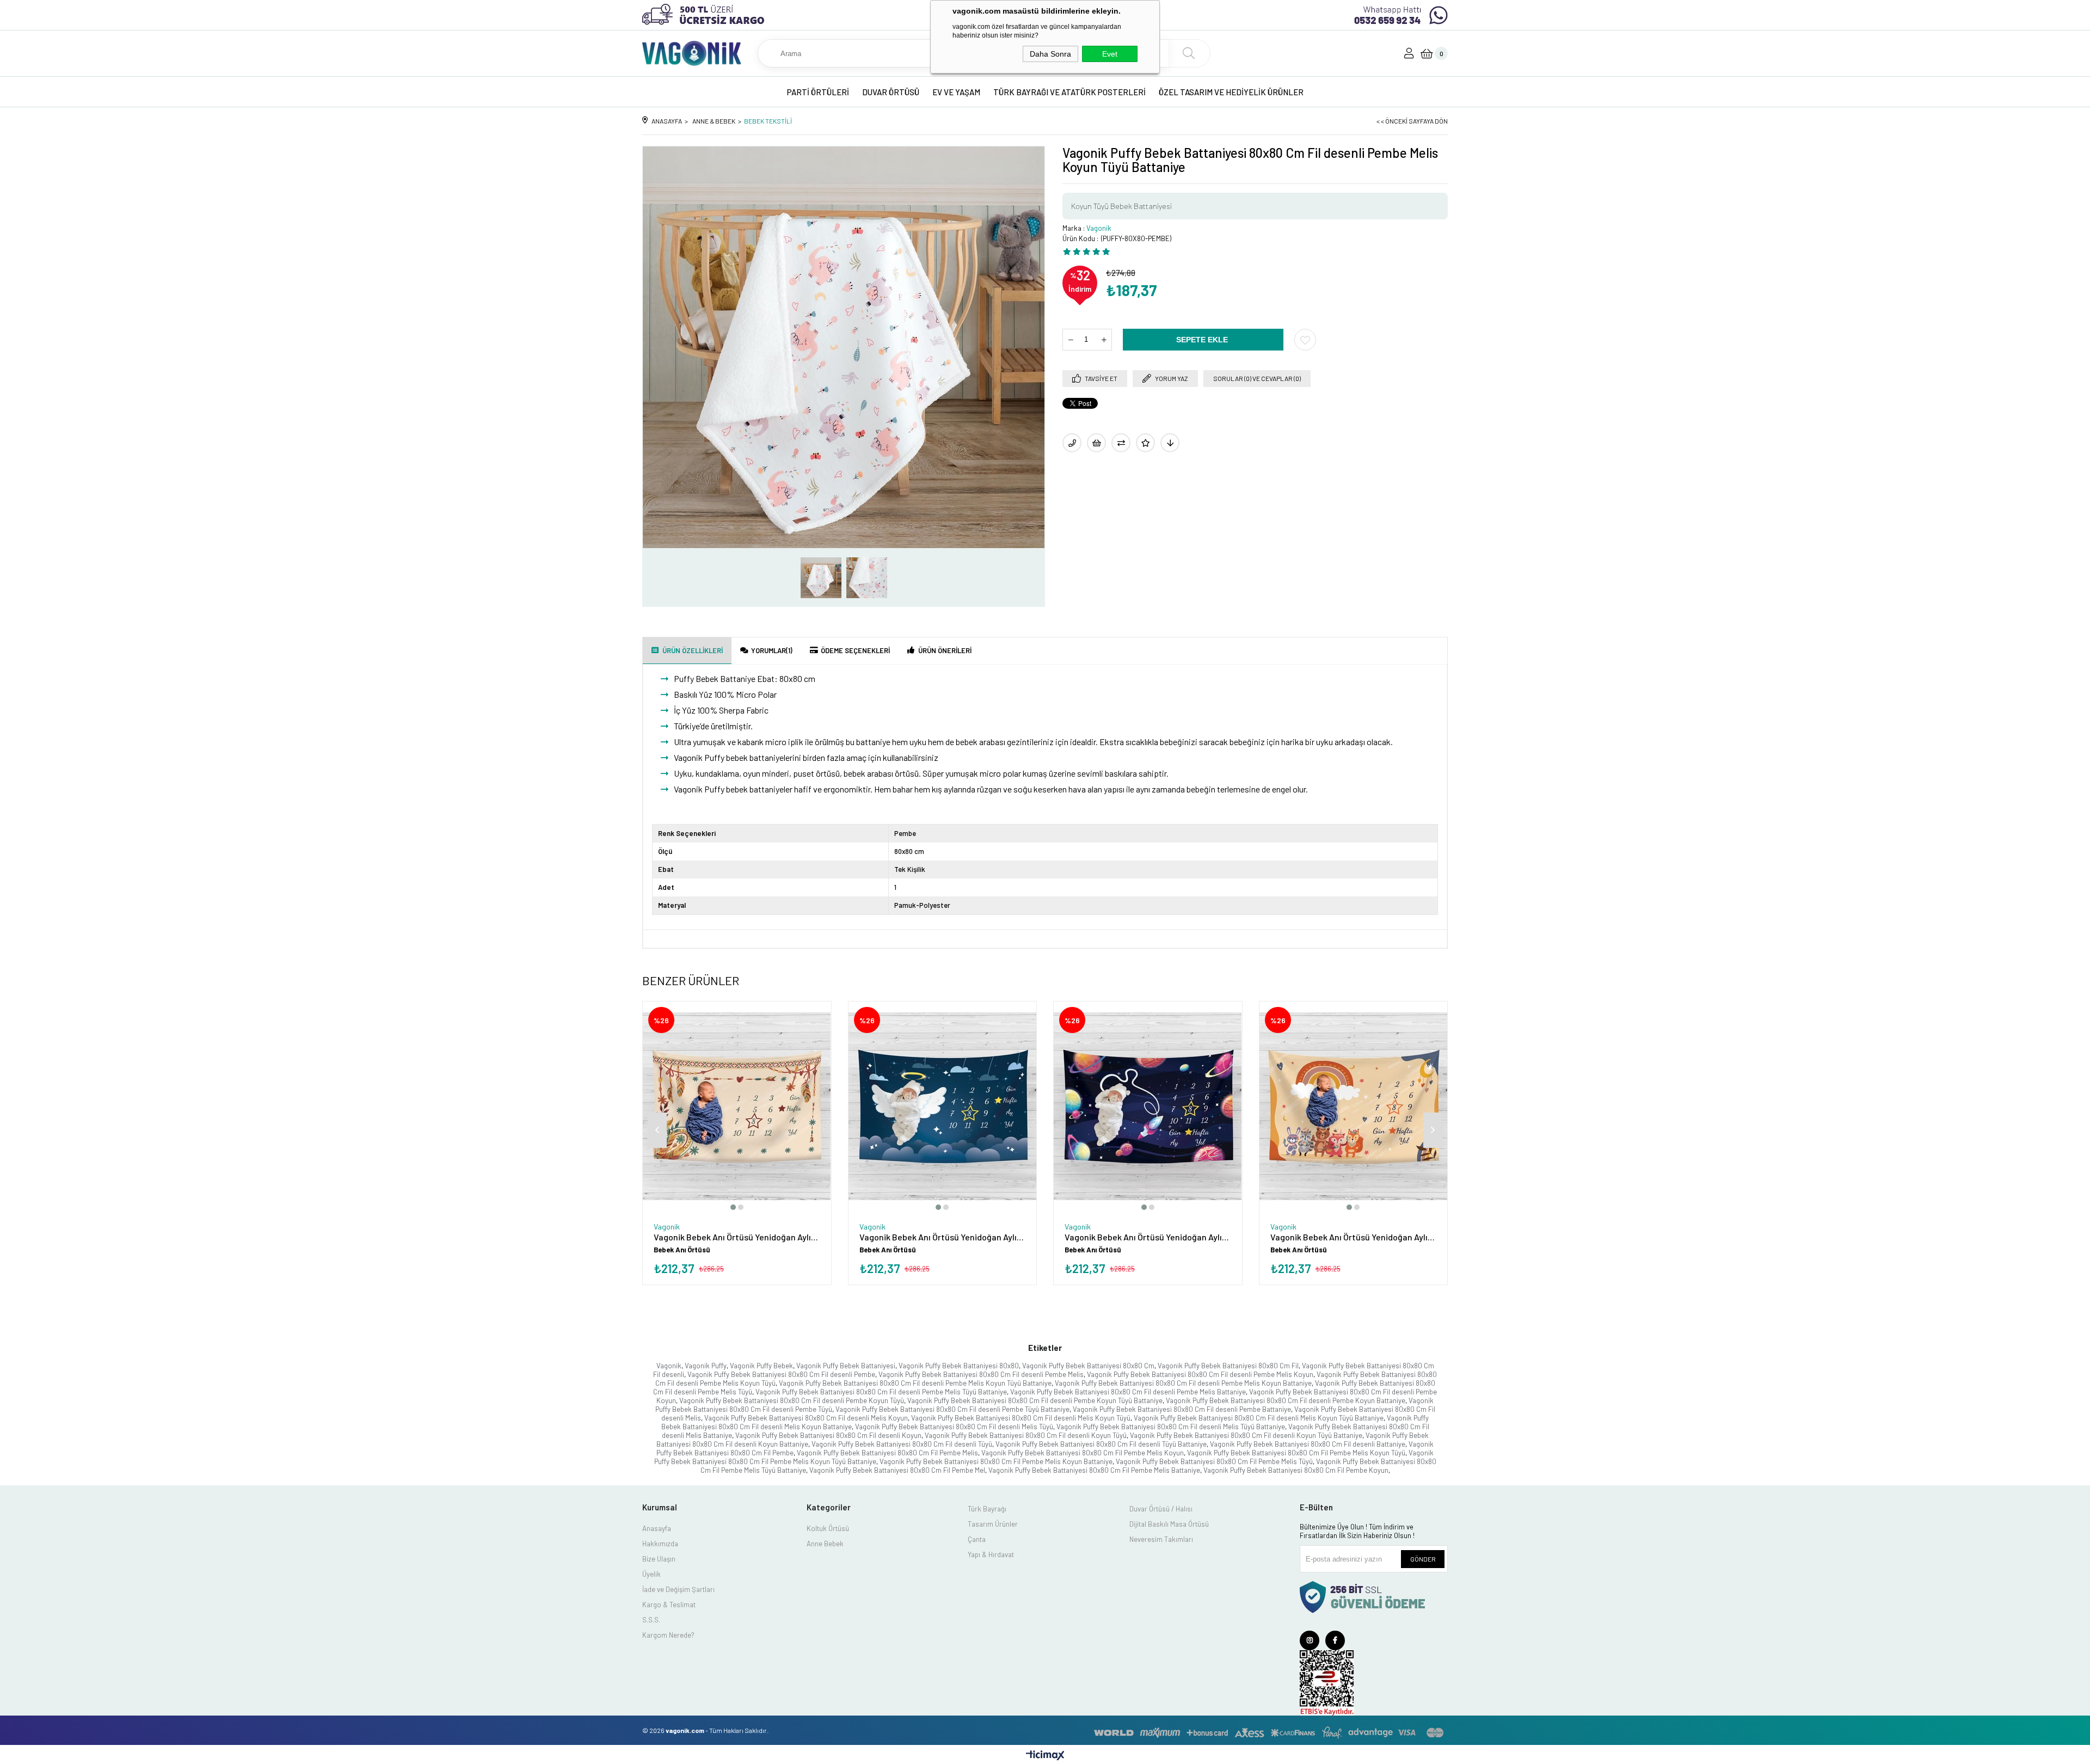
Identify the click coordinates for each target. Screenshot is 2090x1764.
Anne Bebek (825, 1544)
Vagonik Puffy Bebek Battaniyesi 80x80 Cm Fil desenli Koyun (828, 1435)
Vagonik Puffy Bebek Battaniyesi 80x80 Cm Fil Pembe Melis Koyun (1083, 1453)
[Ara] (1189, 53)
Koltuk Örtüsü (828, 1528)
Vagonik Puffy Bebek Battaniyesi (846, 1366)
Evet (1110, 54)
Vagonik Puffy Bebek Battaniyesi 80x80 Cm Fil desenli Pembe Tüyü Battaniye (952, 1409)
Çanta (977, 1539)
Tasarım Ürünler (993, 1524)
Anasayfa (657, 1528)
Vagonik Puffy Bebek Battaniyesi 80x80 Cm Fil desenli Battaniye (1308, 1444)
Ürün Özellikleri (693, 650)
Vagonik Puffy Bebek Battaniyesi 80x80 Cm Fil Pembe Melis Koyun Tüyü (1296, 1453)
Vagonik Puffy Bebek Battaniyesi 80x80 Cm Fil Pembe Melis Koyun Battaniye (996, 1461)
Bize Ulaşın (659, 1559)
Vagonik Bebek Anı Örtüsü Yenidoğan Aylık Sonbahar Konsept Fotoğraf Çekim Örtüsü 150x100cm (737, 1237)
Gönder (1423, 1559)
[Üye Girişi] (1409, 53)
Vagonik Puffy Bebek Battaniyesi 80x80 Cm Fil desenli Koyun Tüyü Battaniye (1246, 1435)
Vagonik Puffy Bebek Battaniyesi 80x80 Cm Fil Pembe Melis (887, 1453)
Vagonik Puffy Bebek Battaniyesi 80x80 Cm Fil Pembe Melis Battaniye (1094, 1470)
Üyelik (651, 1574)
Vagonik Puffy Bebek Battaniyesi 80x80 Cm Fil (1228, 1366)
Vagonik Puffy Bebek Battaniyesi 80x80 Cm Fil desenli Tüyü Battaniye (1101, 1444)
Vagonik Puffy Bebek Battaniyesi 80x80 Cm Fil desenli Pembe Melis (981, 1374)
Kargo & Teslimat (669, 1605)
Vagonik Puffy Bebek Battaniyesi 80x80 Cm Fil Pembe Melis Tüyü (1214, 1461)
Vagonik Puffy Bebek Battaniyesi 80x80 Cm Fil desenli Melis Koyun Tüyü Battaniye (1259, 1418)
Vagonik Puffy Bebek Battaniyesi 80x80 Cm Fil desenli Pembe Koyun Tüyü (792, 1400)
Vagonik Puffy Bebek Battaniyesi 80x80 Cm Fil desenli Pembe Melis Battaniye (1128, 1392)
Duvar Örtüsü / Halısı (1161, 1509)
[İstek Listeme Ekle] (1096, 443)
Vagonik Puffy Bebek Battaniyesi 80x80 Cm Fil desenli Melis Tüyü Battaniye (1171, 1427)
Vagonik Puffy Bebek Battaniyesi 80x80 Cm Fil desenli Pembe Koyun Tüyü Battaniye (1035, 1400)
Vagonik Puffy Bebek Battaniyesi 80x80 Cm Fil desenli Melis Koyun (806, 1418)
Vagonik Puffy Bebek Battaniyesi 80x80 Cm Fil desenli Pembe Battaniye (1182, 1409)
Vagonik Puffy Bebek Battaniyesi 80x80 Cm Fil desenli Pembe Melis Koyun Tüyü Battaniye (915, 1383)
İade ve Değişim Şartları (678, 1589)
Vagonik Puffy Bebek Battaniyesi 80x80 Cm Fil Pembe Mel (897, 1470)
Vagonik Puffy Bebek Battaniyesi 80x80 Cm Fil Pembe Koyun (1296, 1470)
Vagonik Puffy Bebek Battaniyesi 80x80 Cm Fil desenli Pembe (781, 1374)
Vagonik (669, 1366)
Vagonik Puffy (706, 1366)
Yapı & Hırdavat (991, 1554)
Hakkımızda (660, 1544)
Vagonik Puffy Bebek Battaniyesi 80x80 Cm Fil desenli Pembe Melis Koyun (1200, 1374)
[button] (733, 1207)
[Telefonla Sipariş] (1072, 443)
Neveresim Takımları (1161, 1539)
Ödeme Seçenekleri (855, 650)
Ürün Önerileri (945, 650)
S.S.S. (651, 1620)
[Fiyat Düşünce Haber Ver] (1170, 443)
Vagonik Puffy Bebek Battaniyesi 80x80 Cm (1088, 1366)
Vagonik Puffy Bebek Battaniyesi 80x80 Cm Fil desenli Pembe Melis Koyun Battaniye (1183, 1383)
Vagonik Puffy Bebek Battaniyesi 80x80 (959, 1366)
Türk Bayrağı (987, 1509)
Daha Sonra (1050, 54)
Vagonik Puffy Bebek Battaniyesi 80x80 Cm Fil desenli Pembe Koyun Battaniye (1286, 1400)
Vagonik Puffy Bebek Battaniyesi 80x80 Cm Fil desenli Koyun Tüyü (1026, 1435)
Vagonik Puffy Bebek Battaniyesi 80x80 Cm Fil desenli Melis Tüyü (954, 1427)
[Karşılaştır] (1121, 443)
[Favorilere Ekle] (1305, 340)
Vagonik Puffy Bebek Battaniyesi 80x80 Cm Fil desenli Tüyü (902, 1444)
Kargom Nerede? (668, 1635)
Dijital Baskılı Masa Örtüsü (1169, 1524)
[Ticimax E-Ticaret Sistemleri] (1045, 1756)
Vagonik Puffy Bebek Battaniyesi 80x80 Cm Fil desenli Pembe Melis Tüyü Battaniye (881, 1392)
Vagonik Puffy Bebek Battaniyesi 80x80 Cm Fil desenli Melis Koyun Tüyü (1021, 1418)
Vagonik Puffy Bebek (761, 1366)
